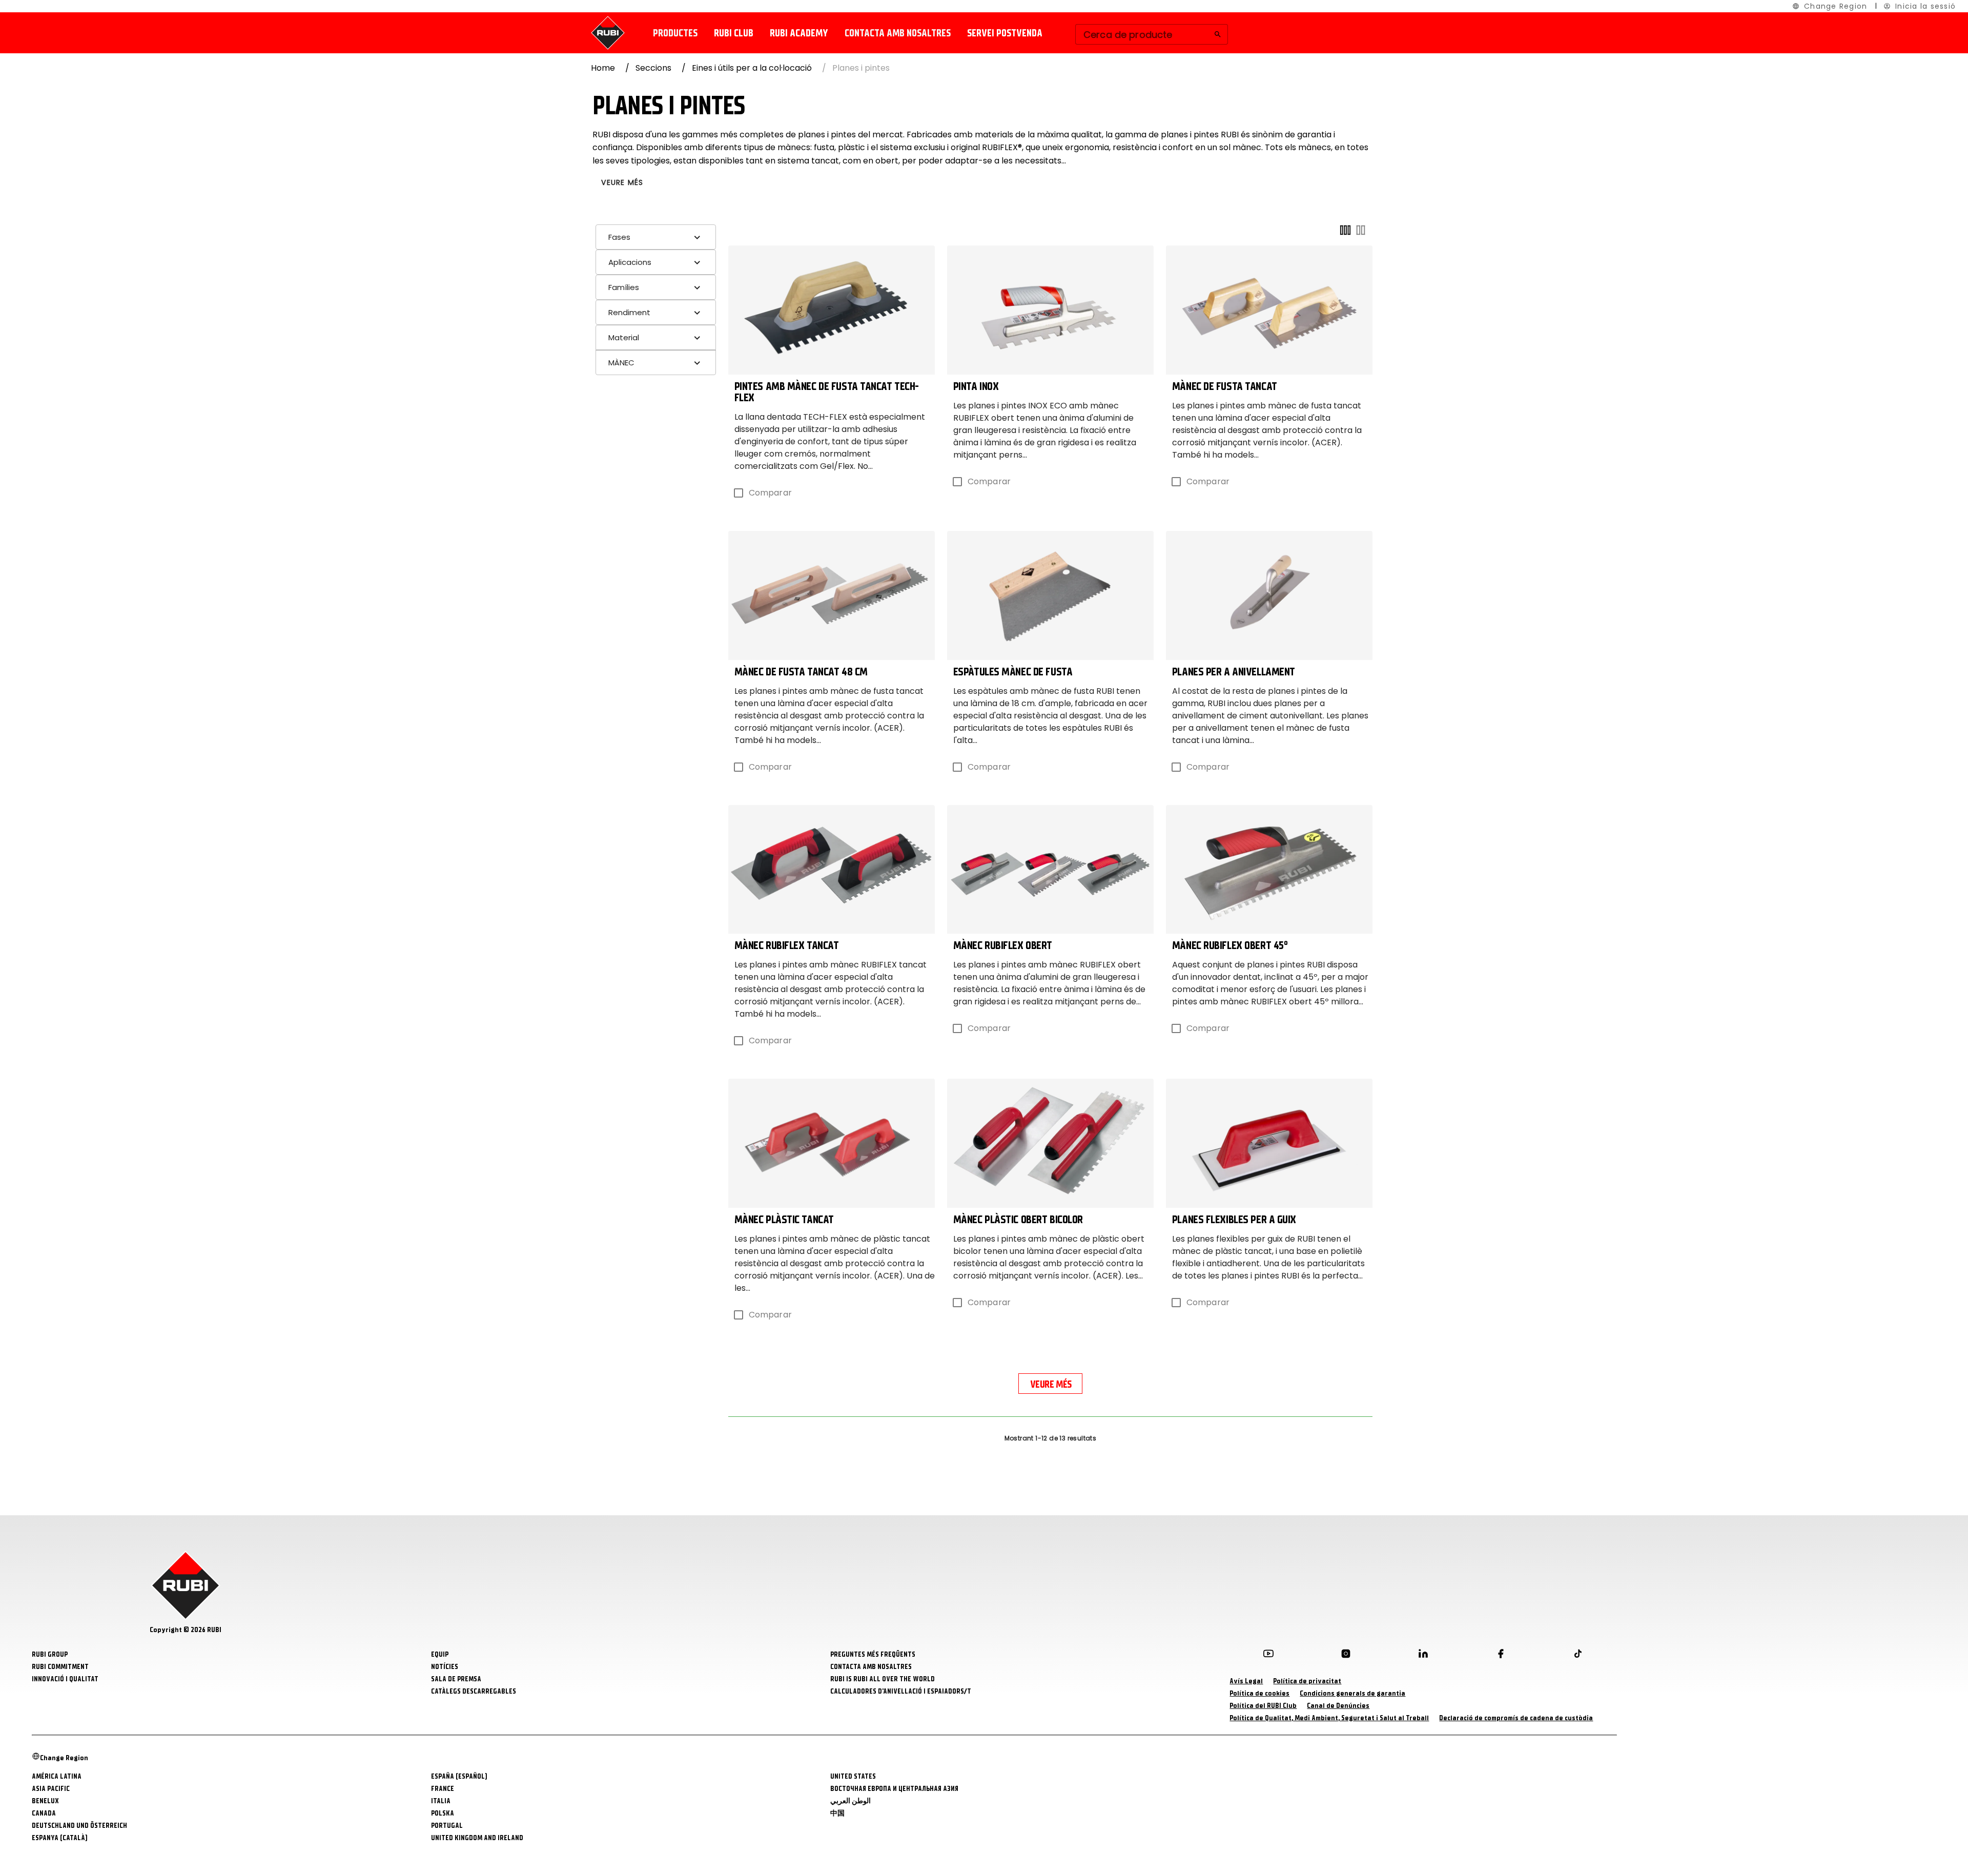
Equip (440, 1654)
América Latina (57, 1776)
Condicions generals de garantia (1352, 1693)
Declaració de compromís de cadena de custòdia (1516, 1718)
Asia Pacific (51, 1789)
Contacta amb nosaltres (898, 33)
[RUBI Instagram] (1346, 1656)
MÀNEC (621, 363)
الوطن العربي (850, 1801)
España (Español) (459, 1776)
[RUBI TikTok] (1578, 1656)
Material (624, 337)
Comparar (770, 493)
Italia (441, 1801)
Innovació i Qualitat (65, 1679)
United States (853, 1776)
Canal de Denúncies (1338, 1706)
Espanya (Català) (60, 1838)
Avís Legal (1246, 1681)
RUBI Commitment (60, 1667)
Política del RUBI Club (1263, 1706)
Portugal (447, 1826)
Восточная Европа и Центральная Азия (894, 1789)
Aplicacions (630, 262)
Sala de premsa (456, 1679)
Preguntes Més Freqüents (873, 1654)
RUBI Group (50, 1654)
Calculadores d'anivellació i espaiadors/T (901, 1691)
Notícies (445, 1667)
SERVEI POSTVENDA (1005, 33)
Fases (619, 237)
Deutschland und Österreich (79, 1826)
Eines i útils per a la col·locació (752, 68)
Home (603, 68)
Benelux (45, 1801)
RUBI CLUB (734, 33)
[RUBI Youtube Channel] (1268, 1656)
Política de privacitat (1307, 1681)
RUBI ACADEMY (799, 33)
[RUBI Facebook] (1501, 1656)
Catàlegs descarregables (474, 1691)
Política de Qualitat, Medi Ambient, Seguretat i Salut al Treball (1329, 1718)
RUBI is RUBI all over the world (883, 1679)
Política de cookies (1259, 1693)
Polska (443, 1813)
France (443, 1789)
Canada (44, 1813)
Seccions (653, 68)
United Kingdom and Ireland (477, 1838)
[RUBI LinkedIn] (1423, 1656)
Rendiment (629, 312)
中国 (837, 1813)
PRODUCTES (675, 33)
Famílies (624, 287)
